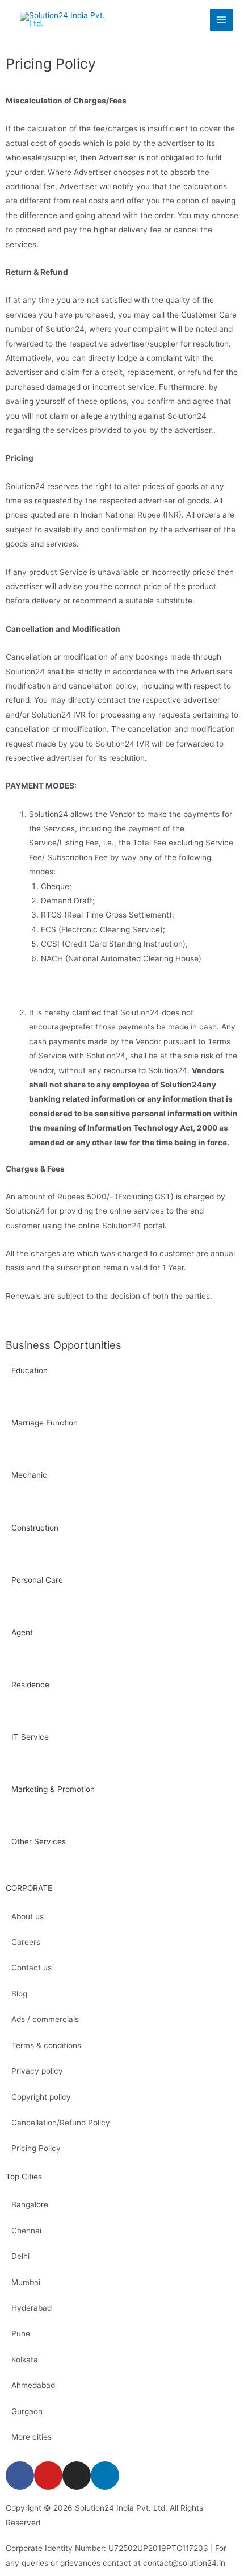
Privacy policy (37, 2071)
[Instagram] (77, 2475)
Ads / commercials (45, 2019)
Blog (19, 1994)
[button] (122, 1397)
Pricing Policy (36, 2148)
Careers (26, 1942)
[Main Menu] (222, 20)
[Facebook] (20, 2475)
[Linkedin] (105, 2475)
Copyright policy (41, 2097)
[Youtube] (48, 2475)
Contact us (31, 1968)
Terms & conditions (46, 2045)
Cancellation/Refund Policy (61, 2123)
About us (28, 1916)
